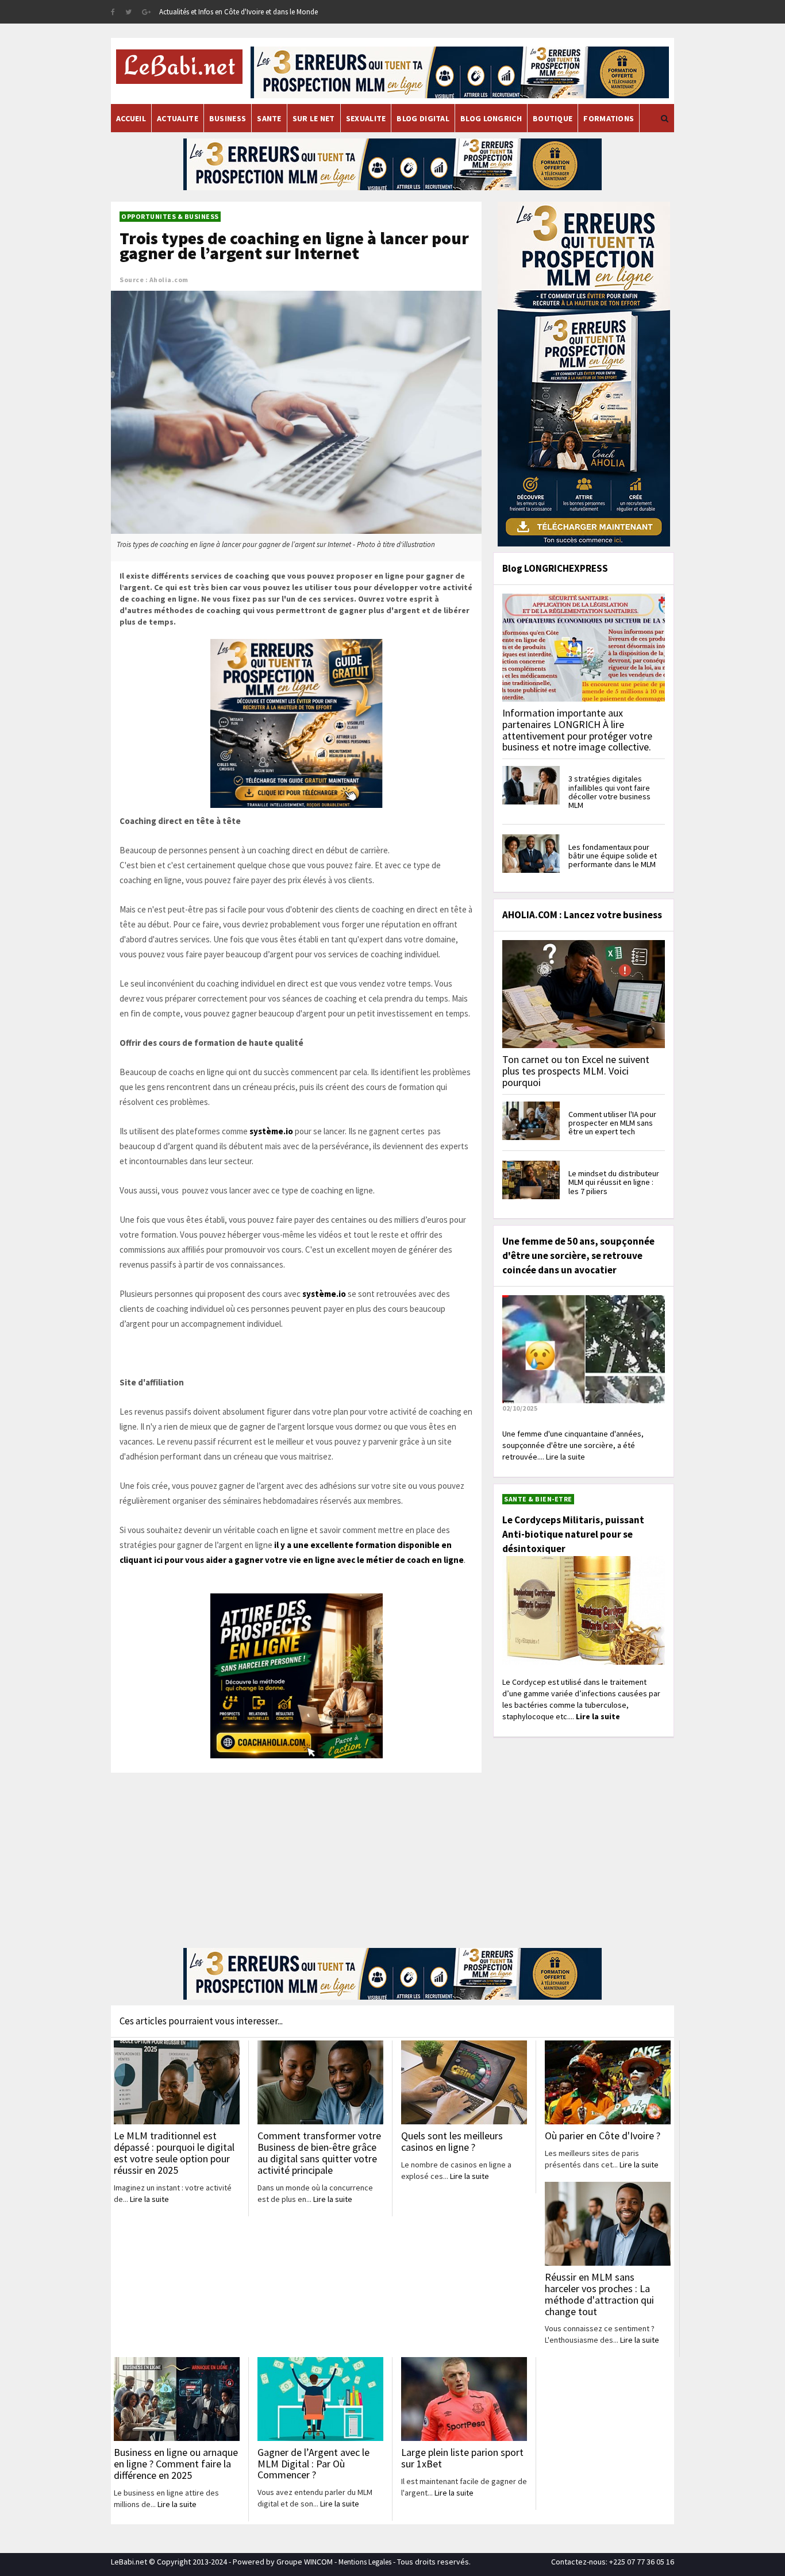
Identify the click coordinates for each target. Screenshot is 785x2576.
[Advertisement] (296, 1859)
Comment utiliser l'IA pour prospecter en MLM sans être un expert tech (612, 1123)
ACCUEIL (131, 118)
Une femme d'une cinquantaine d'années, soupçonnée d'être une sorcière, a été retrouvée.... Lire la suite (573, 1445)
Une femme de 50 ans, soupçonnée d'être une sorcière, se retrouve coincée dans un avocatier (578, 1256)
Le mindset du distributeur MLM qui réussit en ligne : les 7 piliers (614, 1182)
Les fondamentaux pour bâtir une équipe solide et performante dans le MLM (613, 856)
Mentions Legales (365, 2562)
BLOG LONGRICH (491, 118)
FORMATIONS (609, 118)
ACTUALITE (178, 118)
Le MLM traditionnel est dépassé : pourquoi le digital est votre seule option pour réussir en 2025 (174, 2153)
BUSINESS (228, 118)
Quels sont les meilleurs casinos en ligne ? (452, 2141)
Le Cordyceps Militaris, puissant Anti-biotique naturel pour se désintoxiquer (573, 1534)
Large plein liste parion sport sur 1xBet (462, 2458)
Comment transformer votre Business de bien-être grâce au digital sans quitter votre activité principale (319, 2153)
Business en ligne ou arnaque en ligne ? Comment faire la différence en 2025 (176, 2464)
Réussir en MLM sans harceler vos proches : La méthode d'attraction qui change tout (599, 2294)
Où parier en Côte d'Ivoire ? (603, 2136)
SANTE (269, 118)
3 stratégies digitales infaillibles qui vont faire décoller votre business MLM (609, 792)
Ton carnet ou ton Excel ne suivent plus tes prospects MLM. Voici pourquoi (576, 1071)
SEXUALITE (366, 118)
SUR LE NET (314, 118)
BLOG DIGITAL (423, 118)
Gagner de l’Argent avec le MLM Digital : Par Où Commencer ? (313, 2464)
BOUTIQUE (553, 118)
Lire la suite (149, 2199)
